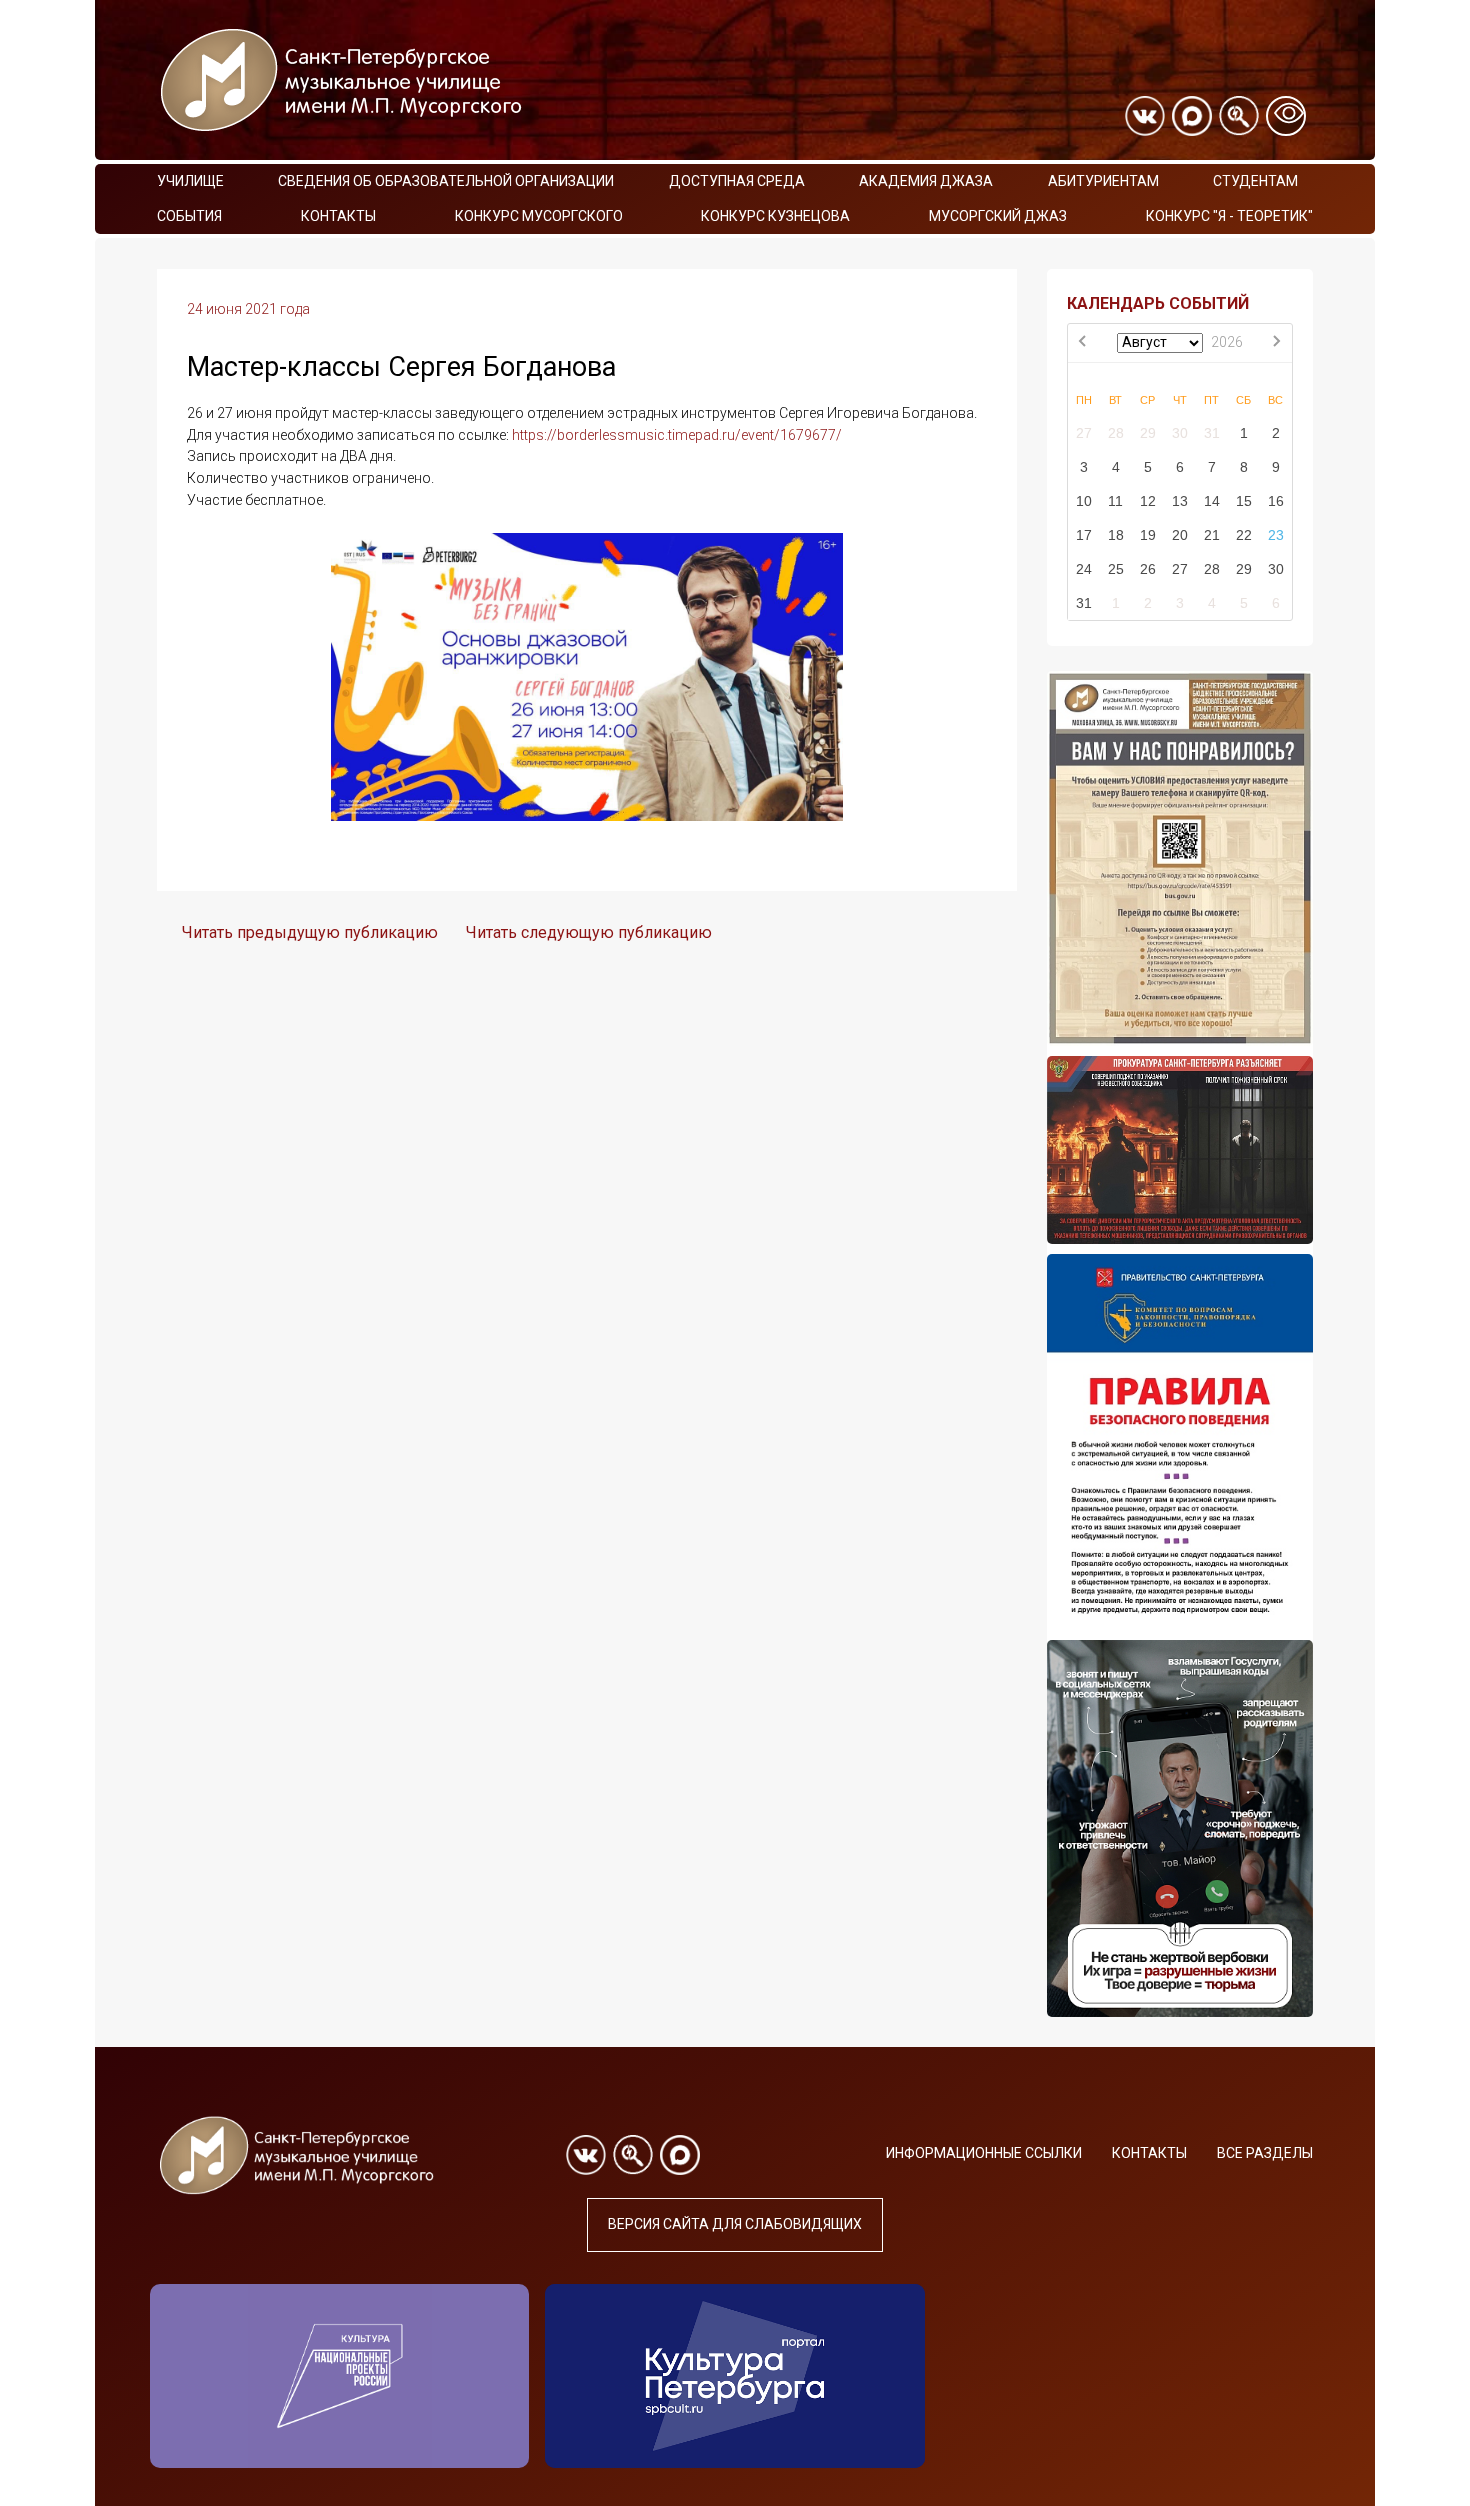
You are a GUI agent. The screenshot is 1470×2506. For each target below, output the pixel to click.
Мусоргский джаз (998, 216)
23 (1276, 535)
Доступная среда (737, 181)
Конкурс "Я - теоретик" (1229, 216)
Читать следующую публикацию (589, 932)
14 (1212, 501)
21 (1212, 535)
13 (1180, 501)
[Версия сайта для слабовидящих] (1286, 116)
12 (1148, 501)
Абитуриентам (1103, 181)
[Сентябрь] (1276, 343)
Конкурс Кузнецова (775, 216)
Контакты (338, 216)
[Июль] (1084, 343)
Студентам (1255, 181)
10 (1084, 501)
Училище (190, 181)
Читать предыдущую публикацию (310, 932)
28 (1116, 433)
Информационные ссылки (984, 2153)
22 (1244, 535)
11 (1115, 501)
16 (1276, 501)
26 (1148, 569)
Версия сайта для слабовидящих (735, 2224)
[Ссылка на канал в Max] (1192, 116)
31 (1212, 433)
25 (1116, 569)
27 (1084, 433)
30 (1180, 433)
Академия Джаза (926, 181)
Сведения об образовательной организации (446, 181)
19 (1148, 535)
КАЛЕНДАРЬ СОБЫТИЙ (1158, 303)
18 (1116, 535)
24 (1084, 569)
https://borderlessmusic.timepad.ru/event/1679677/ (677, 435)
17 (1084, 535)
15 (1244, 501)
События (189, 216)
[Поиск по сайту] (1239, 116)
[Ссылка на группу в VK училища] (1145, 116)
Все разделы (1265, 2153)
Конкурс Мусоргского (539, 216)
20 (1180, 535)
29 (1148, 433)
